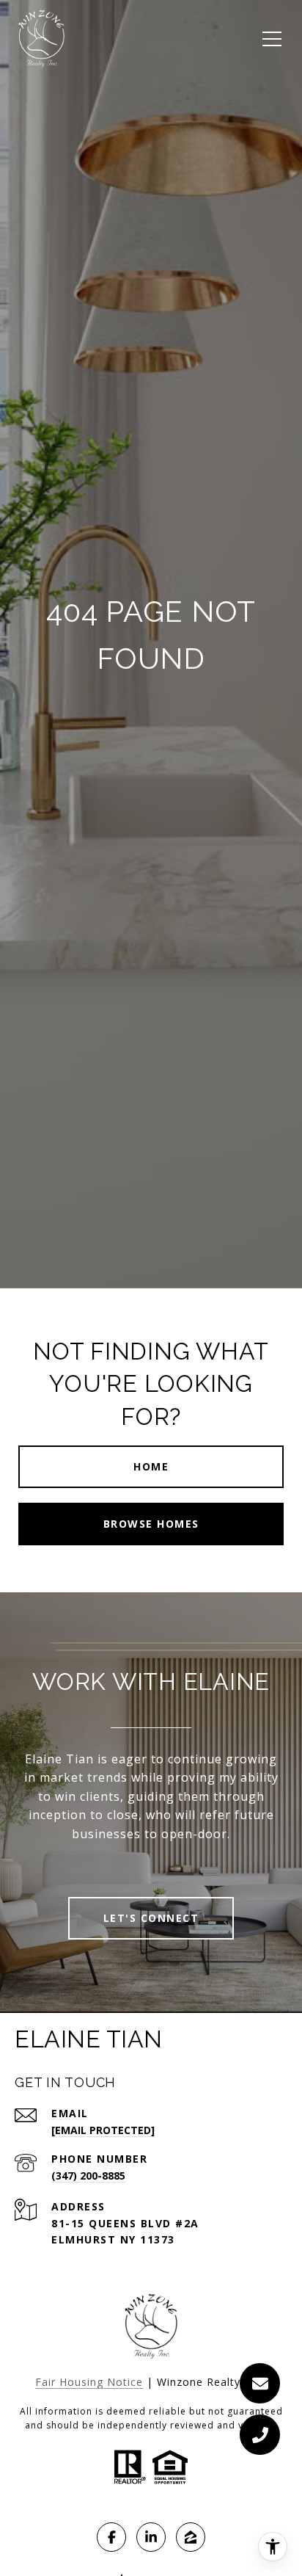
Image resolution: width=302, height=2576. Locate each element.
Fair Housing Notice (89, 2382)
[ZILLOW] (191, 2537)
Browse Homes (151, 1524)
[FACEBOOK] (111, 2537)
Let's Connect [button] (151, 1918)
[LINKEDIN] (151, 2537)
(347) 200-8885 (88, 2176)
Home (151, 1466)
